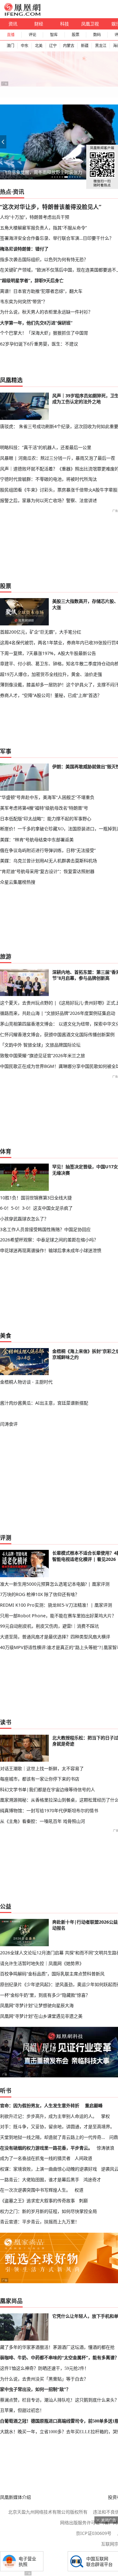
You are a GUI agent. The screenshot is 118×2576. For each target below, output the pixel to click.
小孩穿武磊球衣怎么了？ (24, 1219)
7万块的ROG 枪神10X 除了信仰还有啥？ (40, 1594)
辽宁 (53, 46)
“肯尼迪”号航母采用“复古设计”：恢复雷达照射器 (47, 871)
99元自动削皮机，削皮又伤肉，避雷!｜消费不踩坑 (49, 1626)
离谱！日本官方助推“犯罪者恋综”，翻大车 (41, 291)
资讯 (13, 24)
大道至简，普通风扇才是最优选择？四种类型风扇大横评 (55, 1637)
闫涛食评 (9, 1424)
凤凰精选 (11, 380)
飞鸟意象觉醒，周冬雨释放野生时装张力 (42, 172)
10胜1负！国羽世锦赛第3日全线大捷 (36, 1198)
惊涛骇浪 (105, 2148)
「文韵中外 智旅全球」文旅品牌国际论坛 (40, 1045)
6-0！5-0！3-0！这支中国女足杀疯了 (36, 1208)
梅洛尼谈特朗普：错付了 (24, 249)
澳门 (10, 46)
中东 (25, 46)
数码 (97, 35)
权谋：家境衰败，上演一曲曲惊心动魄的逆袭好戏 (48, 2169)
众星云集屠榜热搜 (18, 882)
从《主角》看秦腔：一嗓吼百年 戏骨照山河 (42, 1821)
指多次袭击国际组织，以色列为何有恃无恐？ (44, 259)
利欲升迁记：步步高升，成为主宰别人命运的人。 (48, 2116)
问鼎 (114, 2137)
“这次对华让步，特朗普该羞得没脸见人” (51, 207)
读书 (6, 1722)
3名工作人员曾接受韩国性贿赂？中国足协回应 (45, 1229)
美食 (6, 1336)
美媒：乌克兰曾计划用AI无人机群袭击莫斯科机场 (48, 861)
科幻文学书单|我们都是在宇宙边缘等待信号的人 (48, 1789)
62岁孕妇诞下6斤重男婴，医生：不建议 (39, 344)
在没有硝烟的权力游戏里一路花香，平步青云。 (46, 2148)
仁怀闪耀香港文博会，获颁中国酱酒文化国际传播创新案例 (57, 1034)
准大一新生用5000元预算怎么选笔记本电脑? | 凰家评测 (55, 1584)
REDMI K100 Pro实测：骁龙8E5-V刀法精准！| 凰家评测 (56, 1605)
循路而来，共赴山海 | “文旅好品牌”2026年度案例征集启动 (58, 1013)
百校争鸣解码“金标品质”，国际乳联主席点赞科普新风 (52, 1974)
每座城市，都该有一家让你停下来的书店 (40, 1779)
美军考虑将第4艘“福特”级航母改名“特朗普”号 (44, 808)
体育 (6, 1151)
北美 (39, 46)
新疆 (85, 46)
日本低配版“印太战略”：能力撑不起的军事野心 (46, 819)
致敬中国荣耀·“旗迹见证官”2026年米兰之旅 (42, 1055)
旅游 (6, 956)
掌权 (105, 2116)
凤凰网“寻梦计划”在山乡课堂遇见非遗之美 (41, 2016)
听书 (6, 2091)
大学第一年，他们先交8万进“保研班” (36, 323)
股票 (76, 35)
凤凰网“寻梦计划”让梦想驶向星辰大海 (37, 2005)
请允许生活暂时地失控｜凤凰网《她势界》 (42, 1963)
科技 (65, 24)
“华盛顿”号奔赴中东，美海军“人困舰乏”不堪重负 (47, 797)
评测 (6, 1538)
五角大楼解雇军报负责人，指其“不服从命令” (43, 228)
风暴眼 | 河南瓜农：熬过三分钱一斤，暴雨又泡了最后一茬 (58, 458)
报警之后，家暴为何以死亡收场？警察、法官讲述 (48, 500)
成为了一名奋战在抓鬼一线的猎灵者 (35, 2158)
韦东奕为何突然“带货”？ (24, 301)
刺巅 (83, 2201)
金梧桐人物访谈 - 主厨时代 (26, 1382)
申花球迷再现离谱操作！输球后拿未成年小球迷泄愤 (51, 1250)
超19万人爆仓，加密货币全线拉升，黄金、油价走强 (51, 674)
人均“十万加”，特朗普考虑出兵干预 (35, 217)
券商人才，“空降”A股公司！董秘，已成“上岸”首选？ (51, 695)
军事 (6, 751)
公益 (6, 1906)
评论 (32, 35)
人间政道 (83, 2158)
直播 (11, 35)
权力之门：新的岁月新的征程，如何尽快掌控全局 (48, 2211)
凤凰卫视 (90, 24)
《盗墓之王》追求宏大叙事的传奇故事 (37, 2201)
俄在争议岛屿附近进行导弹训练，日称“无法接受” (48, 850)
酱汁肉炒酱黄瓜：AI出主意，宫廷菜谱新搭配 (44, 1403)
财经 (39, 24)
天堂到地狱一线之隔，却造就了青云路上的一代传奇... (53, 2137)
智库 (54, 35)
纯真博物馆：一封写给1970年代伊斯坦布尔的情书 (49, 1810)
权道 (79, 2190)
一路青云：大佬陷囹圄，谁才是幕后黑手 (40, 2180)
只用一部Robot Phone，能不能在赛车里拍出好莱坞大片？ (58, 1616)
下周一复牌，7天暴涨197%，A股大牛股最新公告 (48, 653)
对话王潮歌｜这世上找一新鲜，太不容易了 (42, 1768)
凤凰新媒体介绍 (15, 2497)
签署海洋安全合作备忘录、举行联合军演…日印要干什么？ (57, 238)
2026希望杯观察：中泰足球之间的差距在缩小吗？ (49, 1240)
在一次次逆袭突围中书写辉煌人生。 (35, 2190)
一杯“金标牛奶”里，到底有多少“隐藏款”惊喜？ (45, 1995)
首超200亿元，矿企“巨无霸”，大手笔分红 (41, 632)
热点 (6, 192)
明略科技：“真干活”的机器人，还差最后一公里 (46, 447)
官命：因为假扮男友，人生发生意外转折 (40, 2105)
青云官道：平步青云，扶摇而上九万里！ (40, 2222)
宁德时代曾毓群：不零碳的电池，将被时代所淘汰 (48, 479)
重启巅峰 (94, 2105)
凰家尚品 (11, 2301)
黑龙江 (101, 46)
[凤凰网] (22, 14)
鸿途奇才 (92, 2180)
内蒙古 (69, 46)
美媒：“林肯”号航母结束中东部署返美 (37, 840)
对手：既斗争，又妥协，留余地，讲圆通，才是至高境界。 (57, 2126)
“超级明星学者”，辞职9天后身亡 (32, 280)
